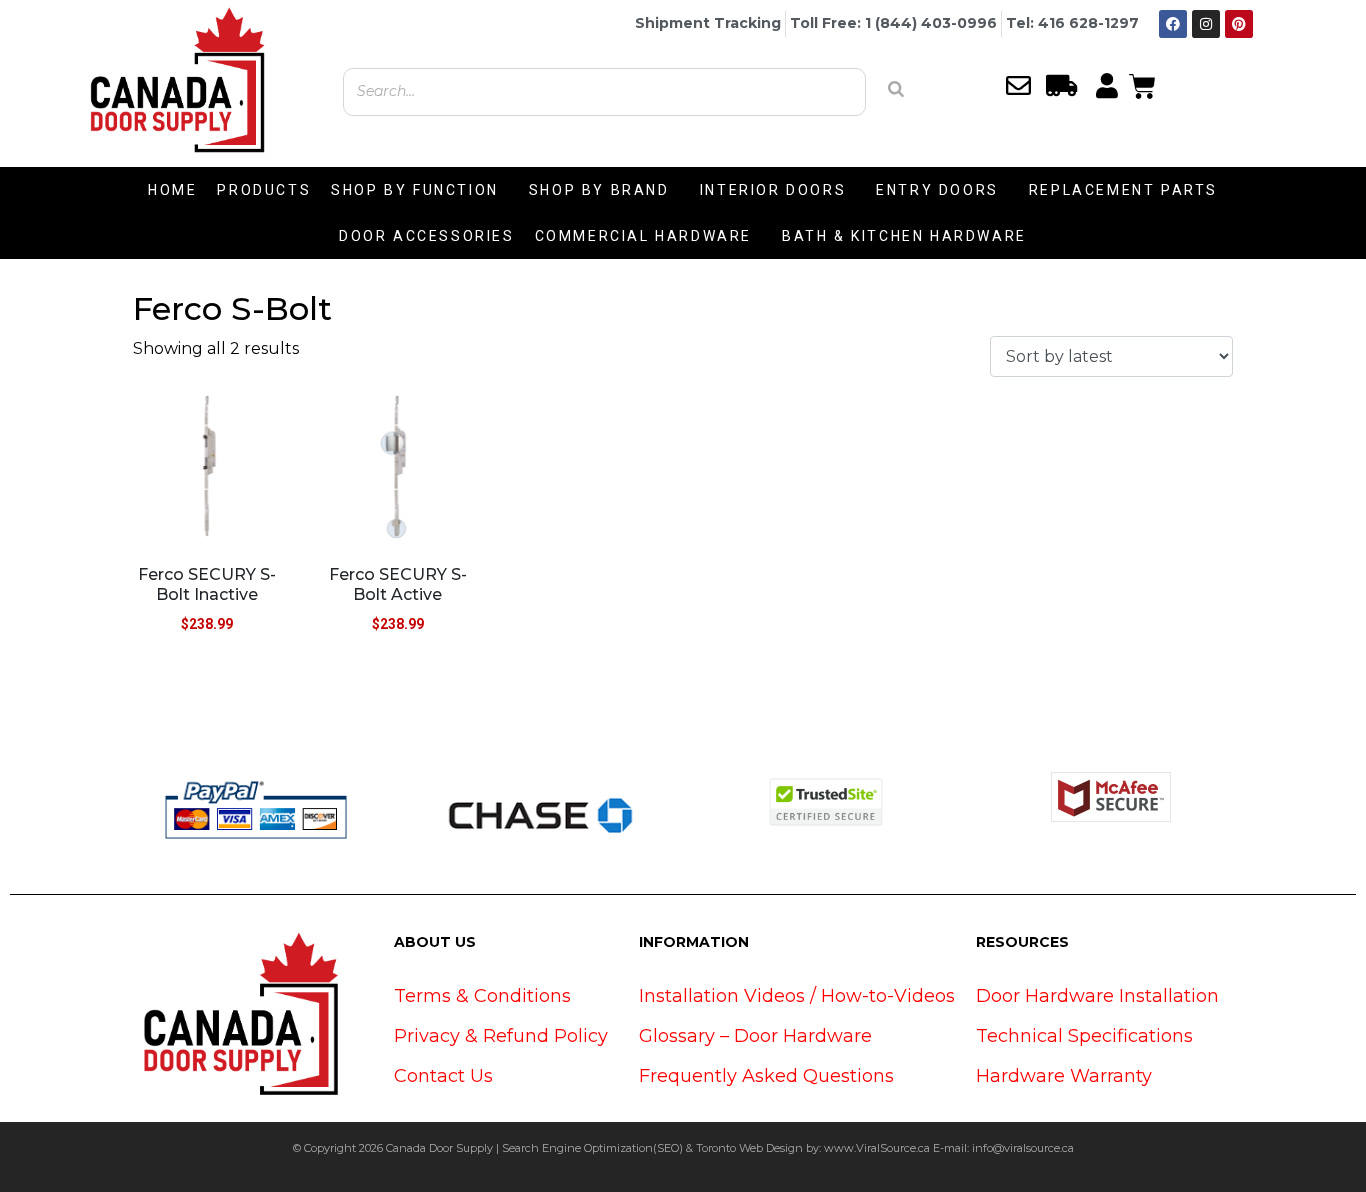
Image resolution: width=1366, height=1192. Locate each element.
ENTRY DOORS (937, 190)
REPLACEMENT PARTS (1123, 190)
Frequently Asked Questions (766, 1076)
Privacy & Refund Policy (501, 1036)
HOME (172, 190)
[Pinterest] (1239, 24)
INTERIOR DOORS (773, 190)
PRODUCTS (264, 190)
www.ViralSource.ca (877, 1148)
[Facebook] (1173, 24)
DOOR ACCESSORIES (427, 236)
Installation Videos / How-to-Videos (797, 996)
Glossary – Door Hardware (755, 1036)
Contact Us (443, 1076)
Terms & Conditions (482, 996)
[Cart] (1142, 84)
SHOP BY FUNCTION (415, 190)
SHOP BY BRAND (599, 190)
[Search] (896, 89)
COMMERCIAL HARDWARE (643, 236)
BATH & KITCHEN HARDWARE (904, 236)
